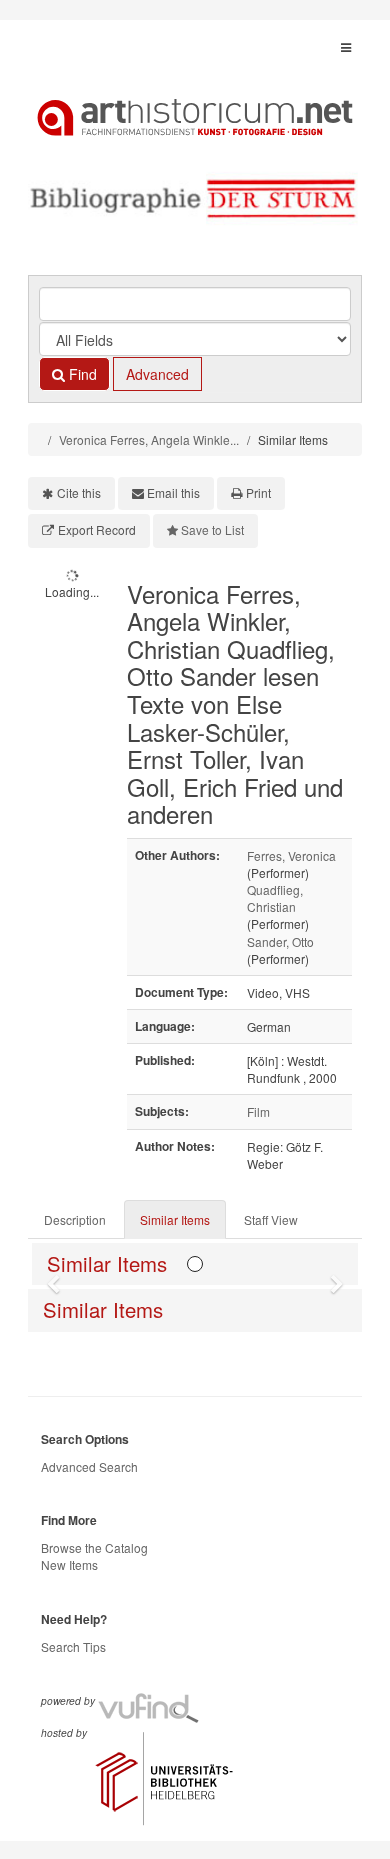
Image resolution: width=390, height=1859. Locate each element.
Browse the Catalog (94, 1547)
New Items (69, 1564)
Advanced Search (89, 1466)
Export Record (97, 529)
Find (81, 374)
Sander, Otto (280, 941)
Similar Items (175, 1219)
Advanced (157, 374)
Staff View (271, 1219)
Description (75, 1219)
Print (258, 492)
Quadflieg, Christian (275, 898)
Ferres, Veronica (291, 855)
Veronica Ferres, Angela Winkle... (149, 439)
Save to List (212, 529)
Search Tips (73, 1646)
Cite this (79, 492)
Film (258, 1111)
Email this (173, 492)
